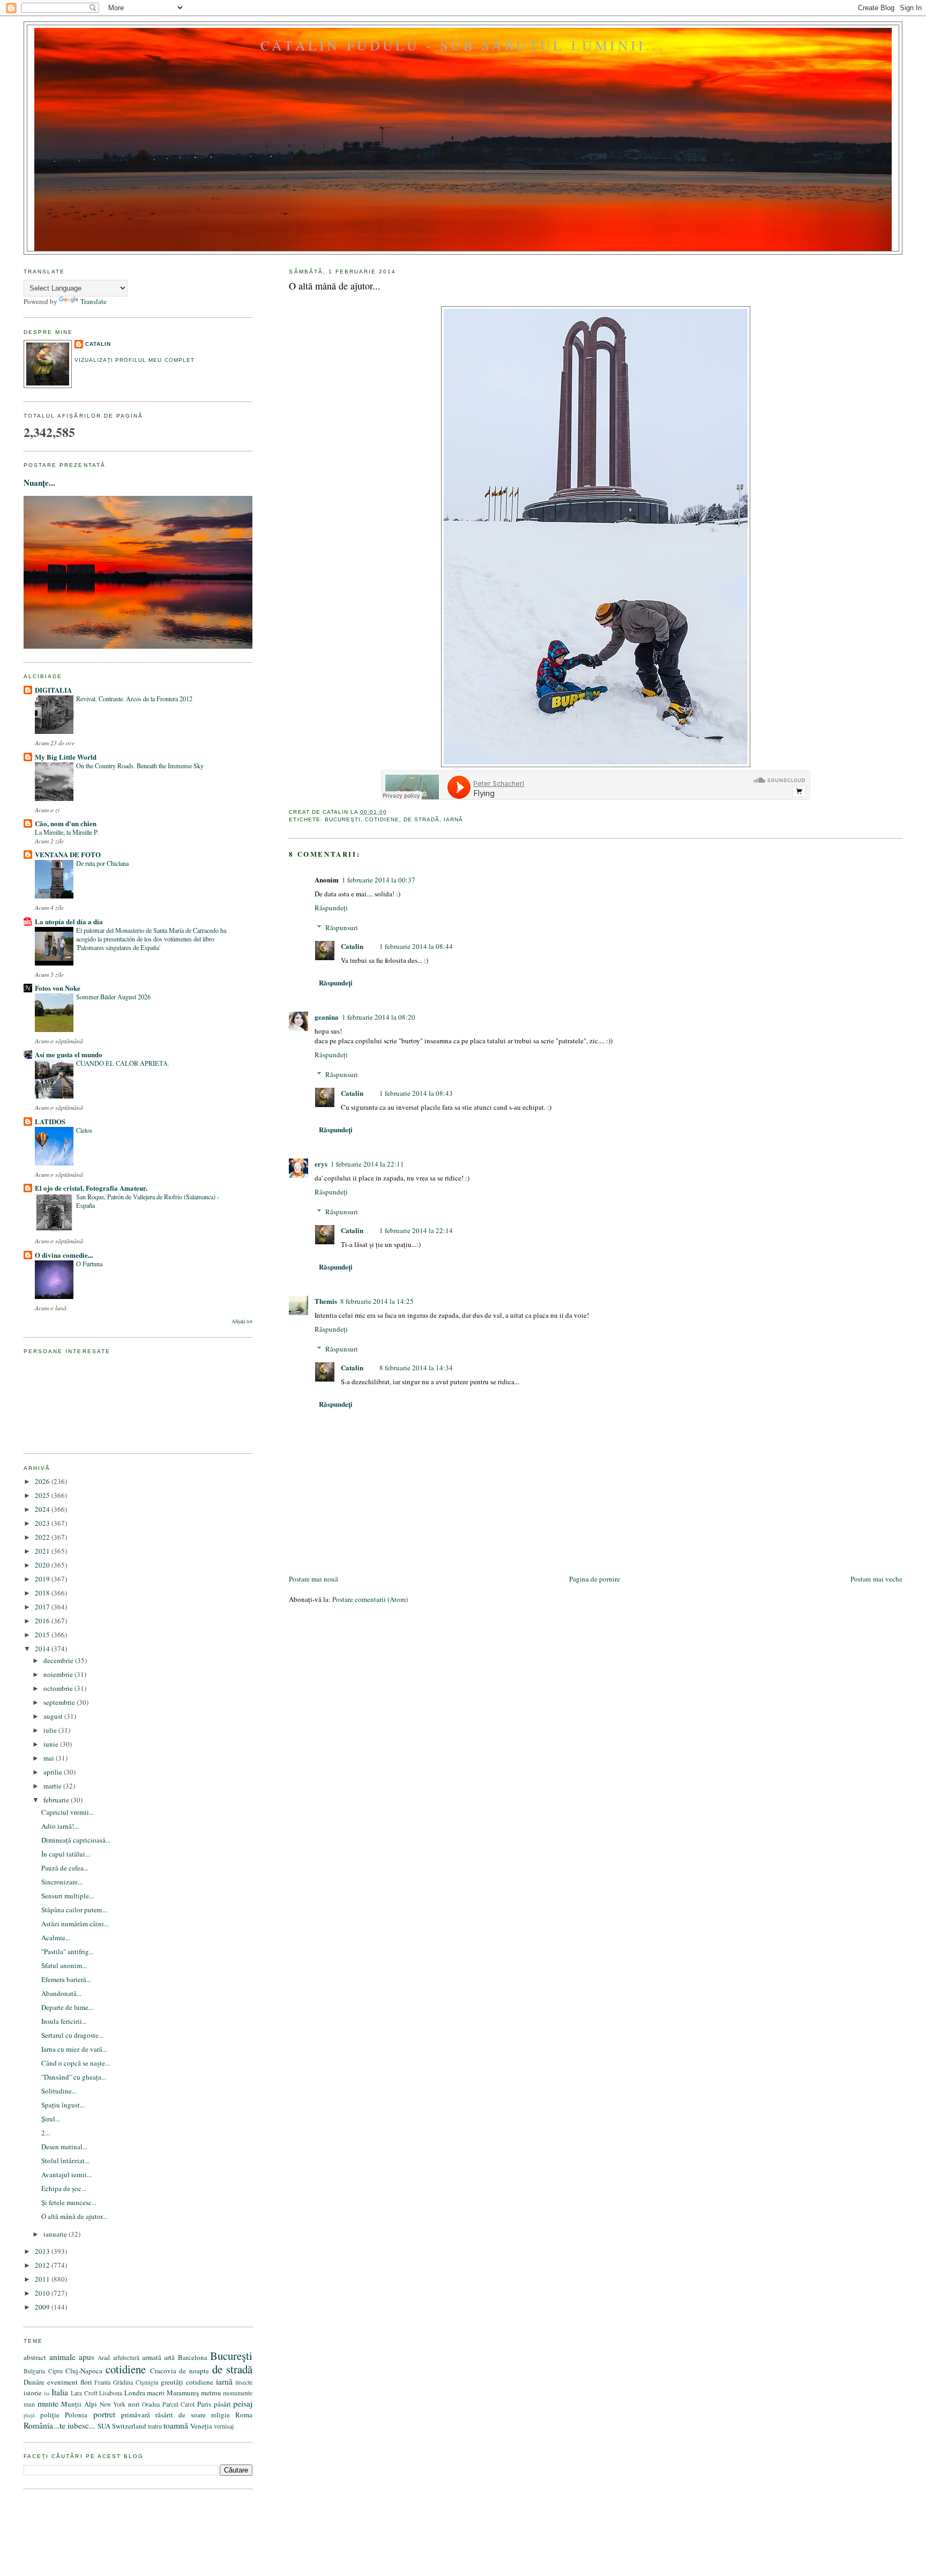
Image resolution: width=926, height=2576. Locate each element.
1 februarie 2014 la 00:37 (379, 880)
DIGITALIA (53, 690)
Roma (244, 2415)
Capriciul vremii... (68, 1812)
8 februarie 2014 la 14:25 (377, 1301)
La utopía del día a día (69, 921)
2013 (43, 2251)
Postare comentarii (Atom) (370, 1599)
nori (134, 2404)
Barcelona (193, 2357)
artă (169, 2357)
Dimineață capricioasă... (76, 1840)
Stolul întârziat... (65, 2161)
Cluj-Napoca (84, 2371)
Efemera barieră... (66, 1979)
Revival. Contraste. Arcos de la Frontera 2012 (134, 699)
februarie (57, 1800)
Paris (204, 2404)
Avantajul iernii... (66, 2174)
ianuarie (56, 2234)
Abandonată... (61, 1993)
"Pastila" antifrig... (68, 1951)
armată (152, 2357)
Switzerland (129, 2426)
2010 (43, 2293)
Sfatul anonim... (64, 1965)
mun (29, 2404)
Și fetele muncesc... (69, 2202)
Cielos (84, 1130)
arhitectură (126, 2358)
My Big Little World (66, 757)
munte (48, 2403)
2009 (43, 2307)
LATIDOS (50, 1121)
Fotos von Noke (58, 988)
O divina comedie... (64, 1255)
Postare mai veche (876, 1579)
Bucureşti (343, 819)
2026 (43, 1481)
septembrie (60, 1702)
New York (113, 2404)
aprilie (54, 1772)
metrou (211, 2393)
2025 (43, 1495)
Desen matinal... (64, 2147)
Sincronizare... (62, 1882)
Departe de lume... (67, 2007)
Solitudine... (59, 2091)
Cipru (55, 2371)
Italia (60, 2392)
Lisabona (111, 2393)
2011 (43, 2279)
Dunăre (34, 2382)
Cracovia (163, 2371)
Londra (135, 2393)
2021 (43, 1551)
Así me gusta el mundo (69, 1054)
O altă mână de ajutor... (335, 286)
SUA (104, 2426)
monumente (238, 2393)
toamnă (176, 2425)
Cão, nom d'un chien (66, 823)
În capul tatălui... (66, 1854)
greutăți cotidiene (187, 2382)
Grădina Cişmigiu (136, 2382)
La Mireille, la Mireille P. (67, 832)
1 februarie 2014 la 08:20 (379, 1017)
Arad (104, 2358)
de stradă (421, 819)
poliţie (50, 2415)
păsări (222, 2404)
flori (86, 2382)
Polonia (76, 2415)
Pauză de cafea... (65, 1868)
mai (50, 1758)
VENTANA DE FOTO (68, 854)
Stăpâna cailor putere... (74, 1910)
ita (47, 2393)
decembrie (59, 1660)
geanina (327, 1017)
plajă (29, 2415)
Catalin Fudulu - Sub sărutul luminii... (463, 45)
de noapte (194, 2371)
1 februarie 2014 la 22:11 (367, 1164)
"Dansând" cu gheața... (74, 2077)
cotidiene (382, 819)
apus (87, 2357)
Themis (326, 1301)
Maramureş (183, 2393)
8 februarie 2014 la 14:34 (416, 1368)
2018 (43, 1593)
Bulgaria (34, 2371)
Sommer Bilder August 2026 (113, 997)
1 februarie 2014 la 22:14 (416, 1230)
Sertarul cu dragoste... (72, 2035)
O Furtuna (89, 1264)
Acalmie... (56, 1937)
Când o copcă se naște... (76, 2063)
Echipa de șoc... (64, 2188)
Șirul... (51, 2119)
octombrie (59, 1688)
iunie (52, 1744)
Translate (94, 301)
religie (221, 2415)
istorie (33, 2393)
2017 (43, 1607)
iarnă (453, 819)
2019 (43, 1579)
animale (62, 2357)
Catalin (352, 946)
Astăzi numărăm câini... (75, 1924)
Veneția (201, 2426)
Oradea (151, 2404)
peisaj (243, 2403)
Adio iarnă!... (60, 1826)
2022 (43, 1537)
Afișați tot (242, 1321)
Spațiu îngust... (63, 2105)
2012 (43, 2265)
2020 (43, 1565)
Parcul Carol (179, 2404)
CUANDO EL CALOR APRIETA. (123, 1063)
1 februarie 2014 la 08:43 (416, 1093)
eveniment (62, 2382)
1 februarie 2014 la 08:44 (416, 946)
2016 (43, 1621)
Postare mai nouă (313, 1579)
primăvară (136, 2415)
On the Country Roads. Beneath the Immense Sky (140, 766)
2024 (43, 1509)
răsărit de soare (181, 2415)
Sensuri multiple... (68, 1896)
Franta (102, 2382)
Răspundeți (331, 908)
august (54, 1716)
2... (46, 2133)
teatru (155, 2426)
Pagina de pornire (595, 1579)
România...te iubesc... (59, 2425)
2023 (43, 1523)
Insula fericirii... (64, 2021)
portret (104, 2414)
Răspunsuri (342, 927)
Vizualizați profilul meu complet (134, 360)
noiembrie (59, 1674)
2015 (43, 1635)
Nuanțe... (39, 482)
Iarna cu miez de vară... (74, 2049)
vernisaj (224, 2426)
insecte (244, 2382)
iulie (51, 1730)
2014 (43, 1649)
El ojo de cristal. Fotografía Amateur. (91, 1188)
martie (53, 1786)
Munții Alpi (79, 2404)
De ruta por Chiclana (102, 863)
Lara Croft (84, 2393)
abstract (35, 2357)
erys (321, 1164)
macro (156, 2393)
